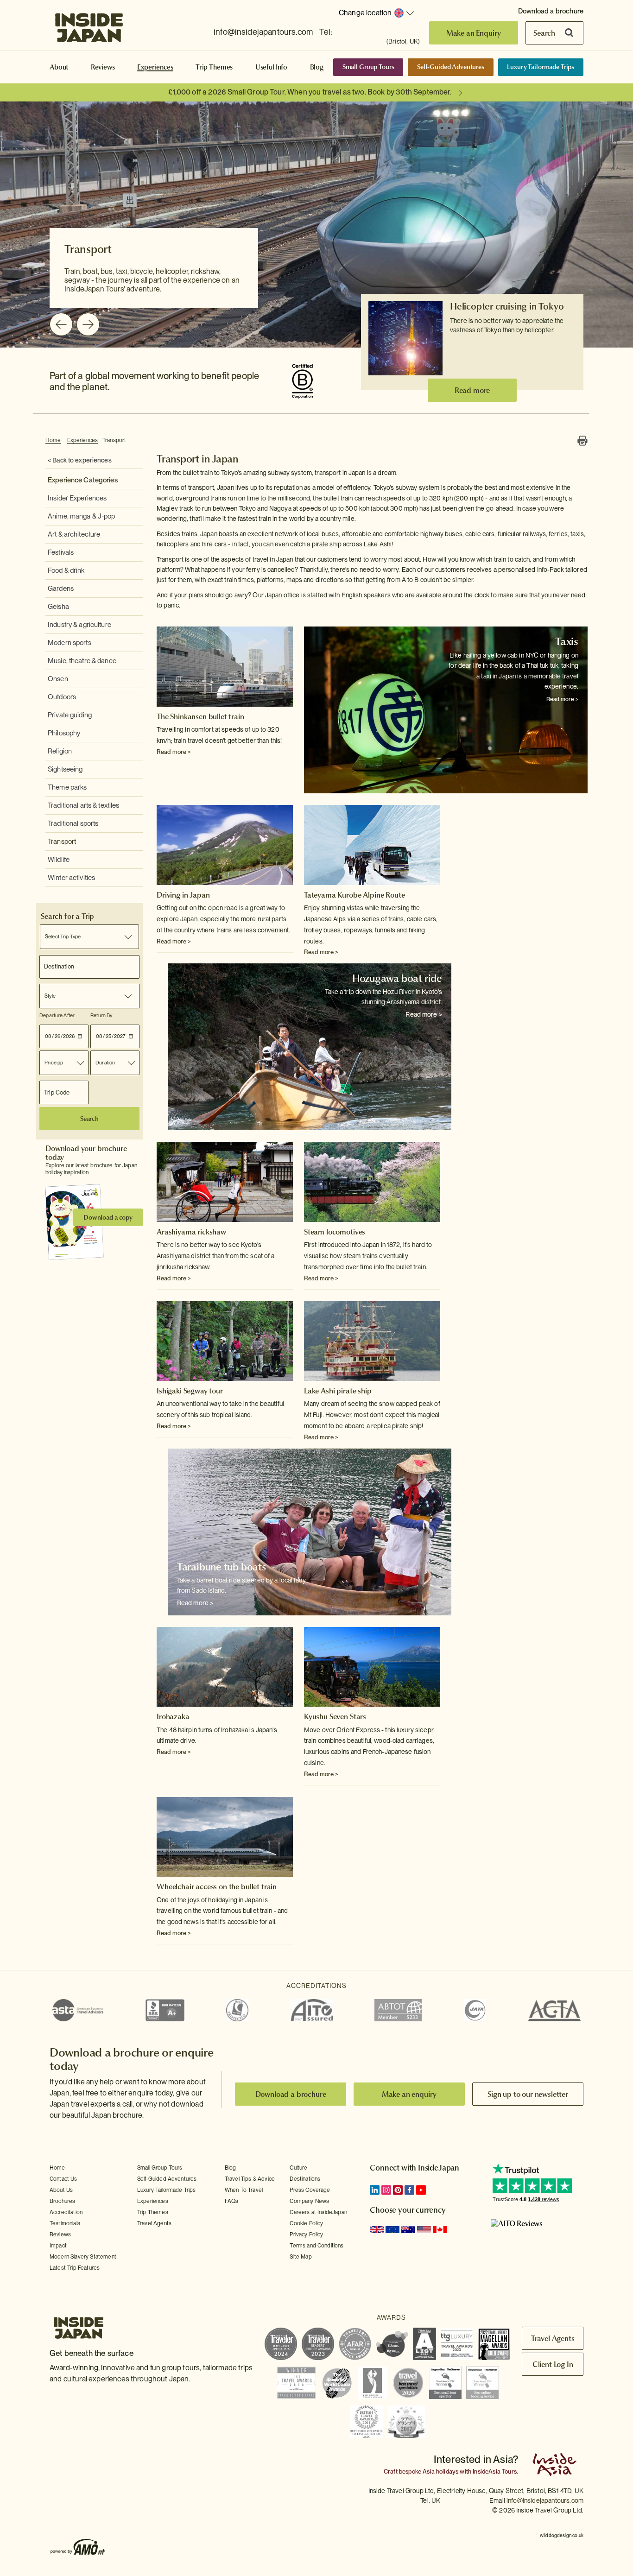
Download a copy (108, 1217)
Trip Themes (214, 67)
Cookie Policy (306, 2223)
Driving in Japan (183, 895)
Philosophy (64, 733)
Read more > (174, 752)
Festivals (61, 552)
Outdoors (62, 697)
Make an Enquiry (474, 33)
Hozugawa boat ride (397, 978)
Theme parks (67, 787)
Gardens (61, 589)
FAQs (232, 2201)
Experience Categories (83, 480)
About (59, 67)
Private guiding (70, 715)
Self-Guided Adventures (451, 67)
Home (53, 440)
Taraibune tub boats (222, 1567)
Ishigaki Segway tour (190, 1391)
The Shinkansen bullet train (200, 716)
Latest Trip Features (75, 2268)
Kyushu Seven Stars (335, 1716)
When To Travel (244, 2190)
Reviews (103, 67)
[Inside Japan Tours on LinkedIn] (375, 2190)
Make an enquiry (409, 2094)
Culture (298, 2168)
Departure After (57, 1015)
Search (544, 33)
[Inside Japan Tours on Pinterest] (398, 2190)
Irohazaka (173, 1716)
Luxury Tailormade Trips (541, 67)
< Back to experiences (80, 460)
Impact (58, 2246)
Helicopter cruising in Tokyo (507, 306)
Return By (101, 1015)
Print (582, 441)
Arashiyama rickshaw (191, 1232)
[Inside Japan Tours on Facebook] (409, 2190)
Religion (60, 751)
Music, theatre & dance (82, 661)
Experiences (155, 67)
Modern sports (70, 643)
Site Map (301, 2257)
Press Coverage (310, 2190)
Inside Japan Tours (89, 25)
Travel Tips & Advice (250, 2179)
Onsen (58, 679)
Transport (114, 440)
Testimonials (65, 2223)
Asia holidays (440, 2472)
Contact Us (63, 2179)
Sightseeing (65, 769)
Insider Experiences (77, 498)
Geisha (58, 607)
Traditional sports (73, 823)
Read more (472, 390)
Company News (309, 2201)
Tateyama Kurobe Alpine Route (354, 895)
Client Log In (553, 2364)
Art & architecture (74, 534)
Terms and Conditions (316, 2246)
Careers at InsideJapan (318, 2212)
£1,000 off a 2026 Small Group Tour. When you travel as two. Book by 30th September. (310, 92)
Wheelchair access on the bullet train (217, 1886)
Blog (317, 67)
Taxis (567, 641)
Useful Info (271, 67)
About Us (61, 2190)
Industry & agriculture (79, 625)
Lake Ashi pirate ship (338, 1391)
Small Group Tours (368, 67)
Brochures (62, 2201)
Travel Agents (154, 2223)
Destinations (305, 2179)
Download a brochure (551, 11)
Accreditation (66, 2212)
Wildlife (59, 860)
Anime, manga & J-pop (82, 516)
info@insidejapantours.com (263, 32)
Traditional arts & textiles (84, 805)
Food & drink (66, 570)
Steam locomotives (335, 1232)
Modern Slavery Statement (83, 2257)
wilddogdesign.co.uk (562, 2535)
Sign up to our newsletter (528, 2094)
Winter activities (71, 878)
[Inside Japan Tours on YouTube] (421, 2190)
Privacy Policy (306, 2234)
